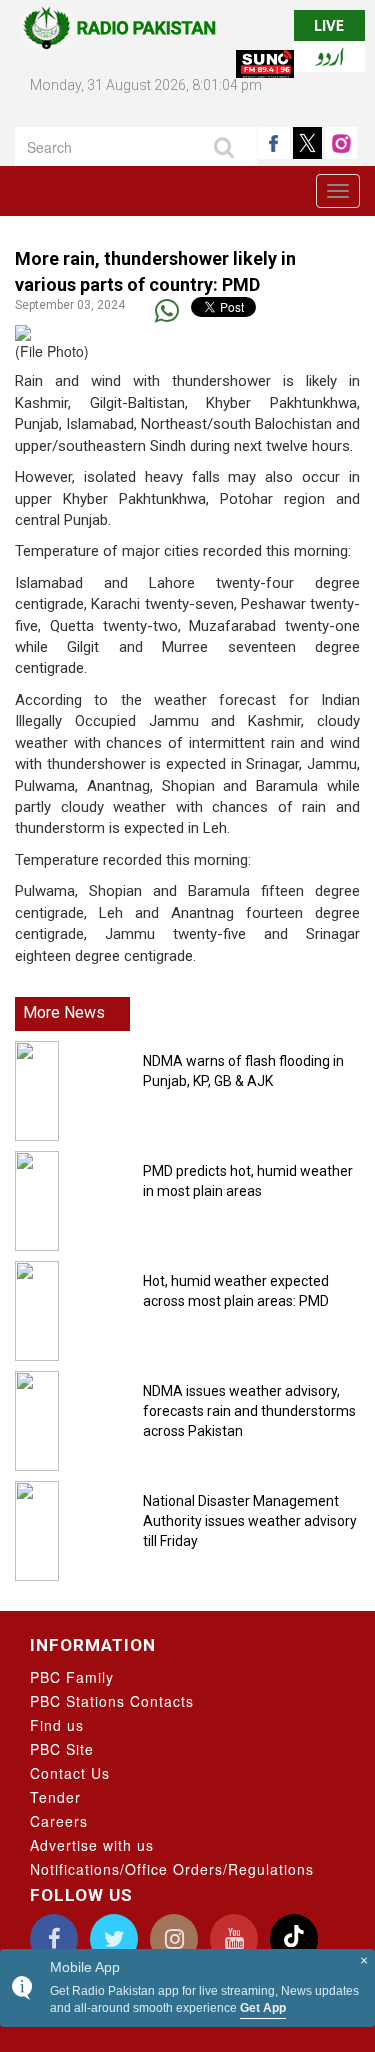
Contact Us (70, 1773)
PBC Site (62, 1749)
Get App (263, 2008)
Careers (59, 1821)
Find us (57, 1725)
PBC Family (72, 1677)
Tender (55, 1797)
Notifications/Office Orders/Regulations (172, 1869)
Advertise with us (92, 1845)
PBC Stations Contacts (112, 1701)
